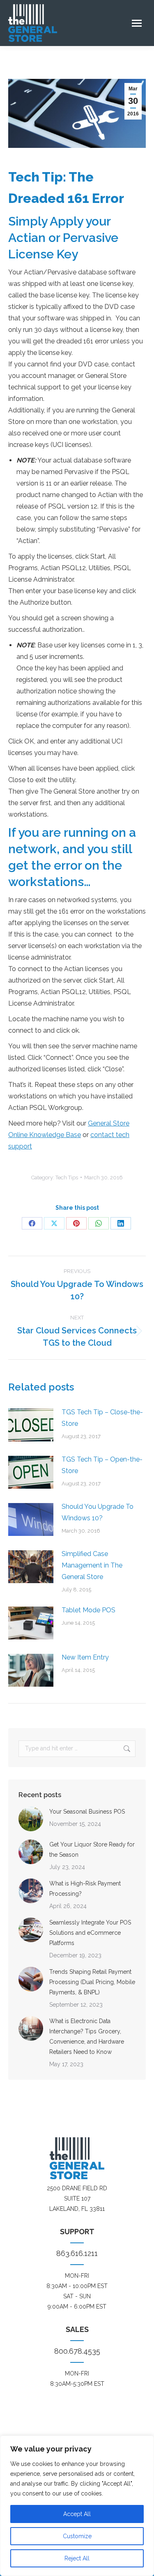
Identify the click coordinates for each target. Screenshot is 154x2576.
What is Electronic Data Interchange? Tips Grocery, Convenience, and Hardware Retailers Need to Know (87, 2036)
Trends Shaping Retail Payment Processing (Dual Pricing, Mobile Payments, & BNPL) (92, 1982)
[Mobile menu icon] (137, 23)
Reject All (77, 2558)
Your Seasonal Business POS (87, 1812)
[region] (77, 2506)
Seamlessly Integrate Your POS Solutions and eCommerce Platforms (90, 1933)
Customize (77, 2536)
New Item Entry (85, 1657)
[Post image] (31, 1425)
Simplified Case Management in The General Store (92, 1565)
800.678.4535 (77, 2351)
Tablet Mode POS (88, 1610)
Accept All (77, 2514)
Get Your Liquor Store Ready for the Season (92, 1850)
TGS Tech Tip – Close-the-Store (102, 1418)
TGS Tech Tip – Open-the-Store (102, 1465)
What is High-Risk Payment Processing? (85, 1889)
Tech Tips (67, 1178)
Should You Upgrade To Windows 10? (98, 1512)
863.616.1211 (77, 2253)
